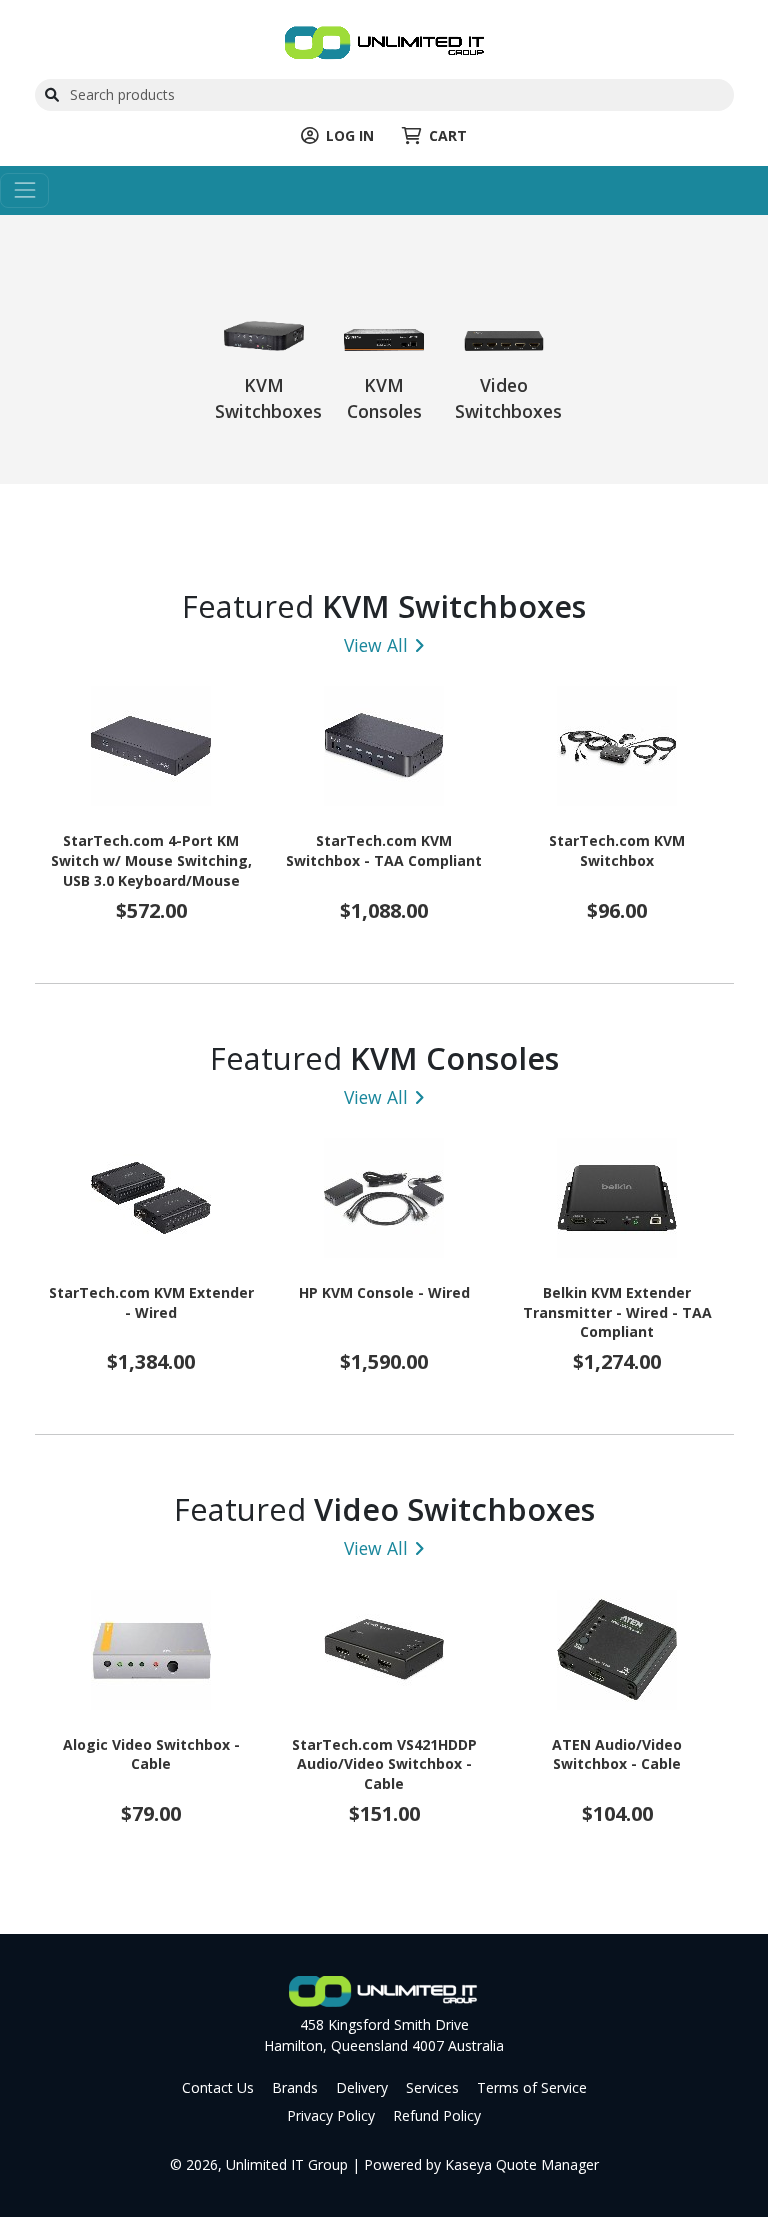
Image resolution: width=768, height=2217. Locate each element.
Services (432, 2087)
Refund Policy (437, 2115)
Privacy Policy (331, 2115)
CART (448, 135)
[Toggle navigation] (24, 190)
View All (376, 645)
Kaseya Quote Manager (522, 2164)
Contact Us (218, 2087)
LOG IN (350, 135)
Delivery (362, 2087)
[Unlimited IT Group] (384, 40)
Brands (295, 2087)
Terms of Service (532, 2087)
